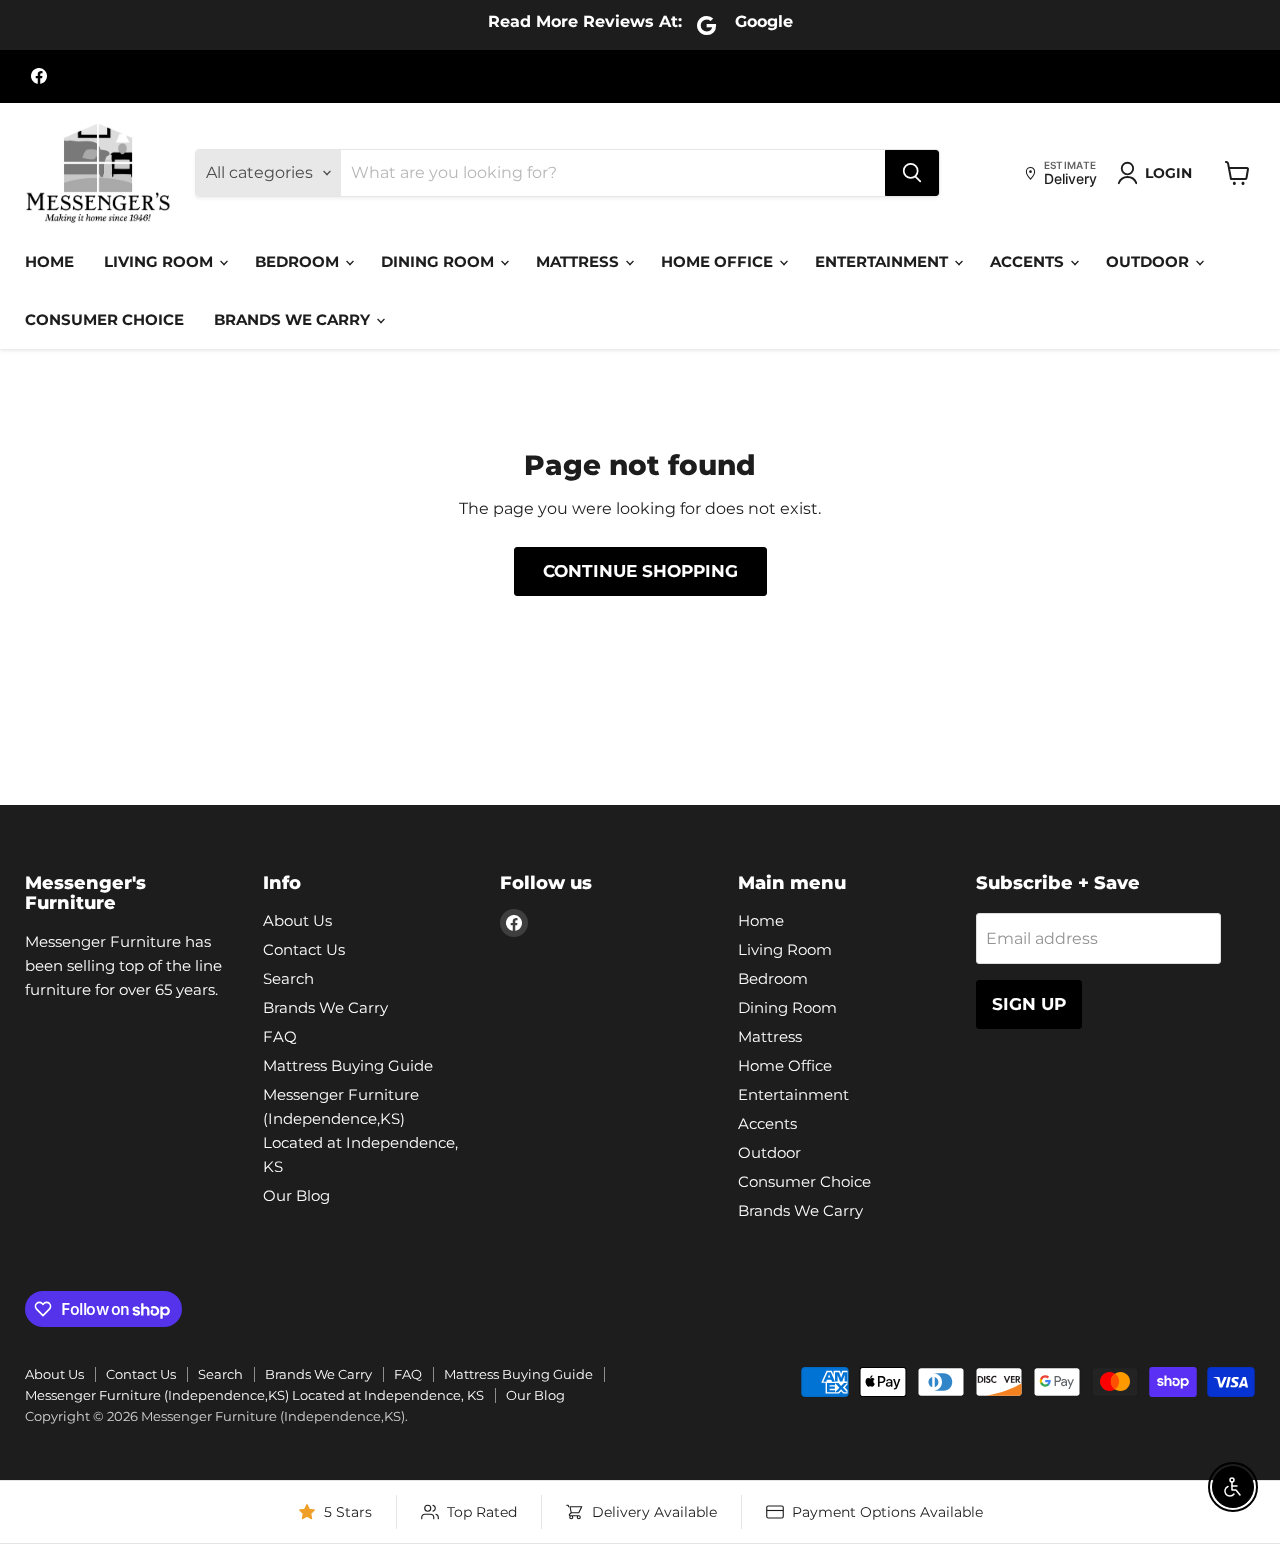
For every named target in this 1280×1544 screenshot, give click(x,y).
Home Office (719, 261)
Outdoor (1149, 261)
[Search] (912, 173)
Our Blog (296, 1195)
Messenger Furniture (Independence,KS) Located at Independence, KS (254, 1395)
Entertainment (883, 261)
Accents (1029, 261)
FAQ (280, 1036)
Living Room (160, 261)
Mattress (579, 261)
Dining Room (439, 261)
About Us (297, 920)
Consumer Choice (104, 319)
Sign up (1029, 1004)
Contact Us (304, 949)
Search (288, 978)
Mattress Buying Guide (348, 1065)
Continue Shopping (640, 571)
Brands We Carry (294, 319)
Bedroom (299, 261)
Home (49, 261)
